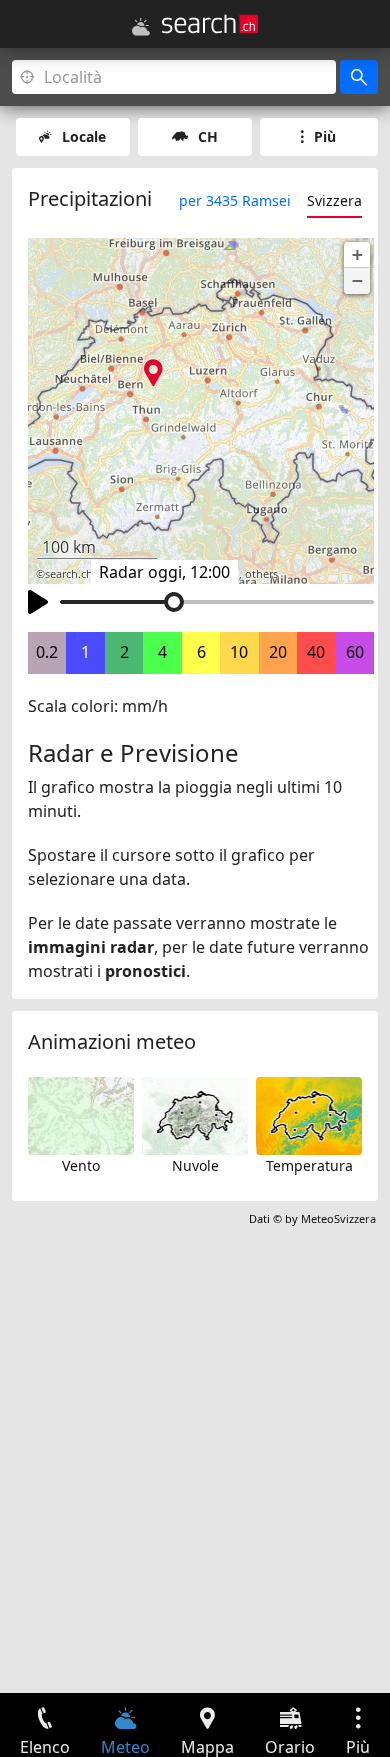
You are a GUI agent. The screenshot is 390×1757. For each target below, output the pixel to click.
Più (325, 136)
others (261, 574)
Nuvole (195, 1165)
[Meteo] (141, 27)
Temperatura (309, 1165)
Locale (84, 136)
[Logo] (210, 24)
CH (208, 136)
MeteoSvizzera (338, 1218)
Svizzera (334, 200)
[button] (357, 255)
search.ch (69, 574)
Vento (81, 1165)
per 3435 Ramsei (235, 200)
